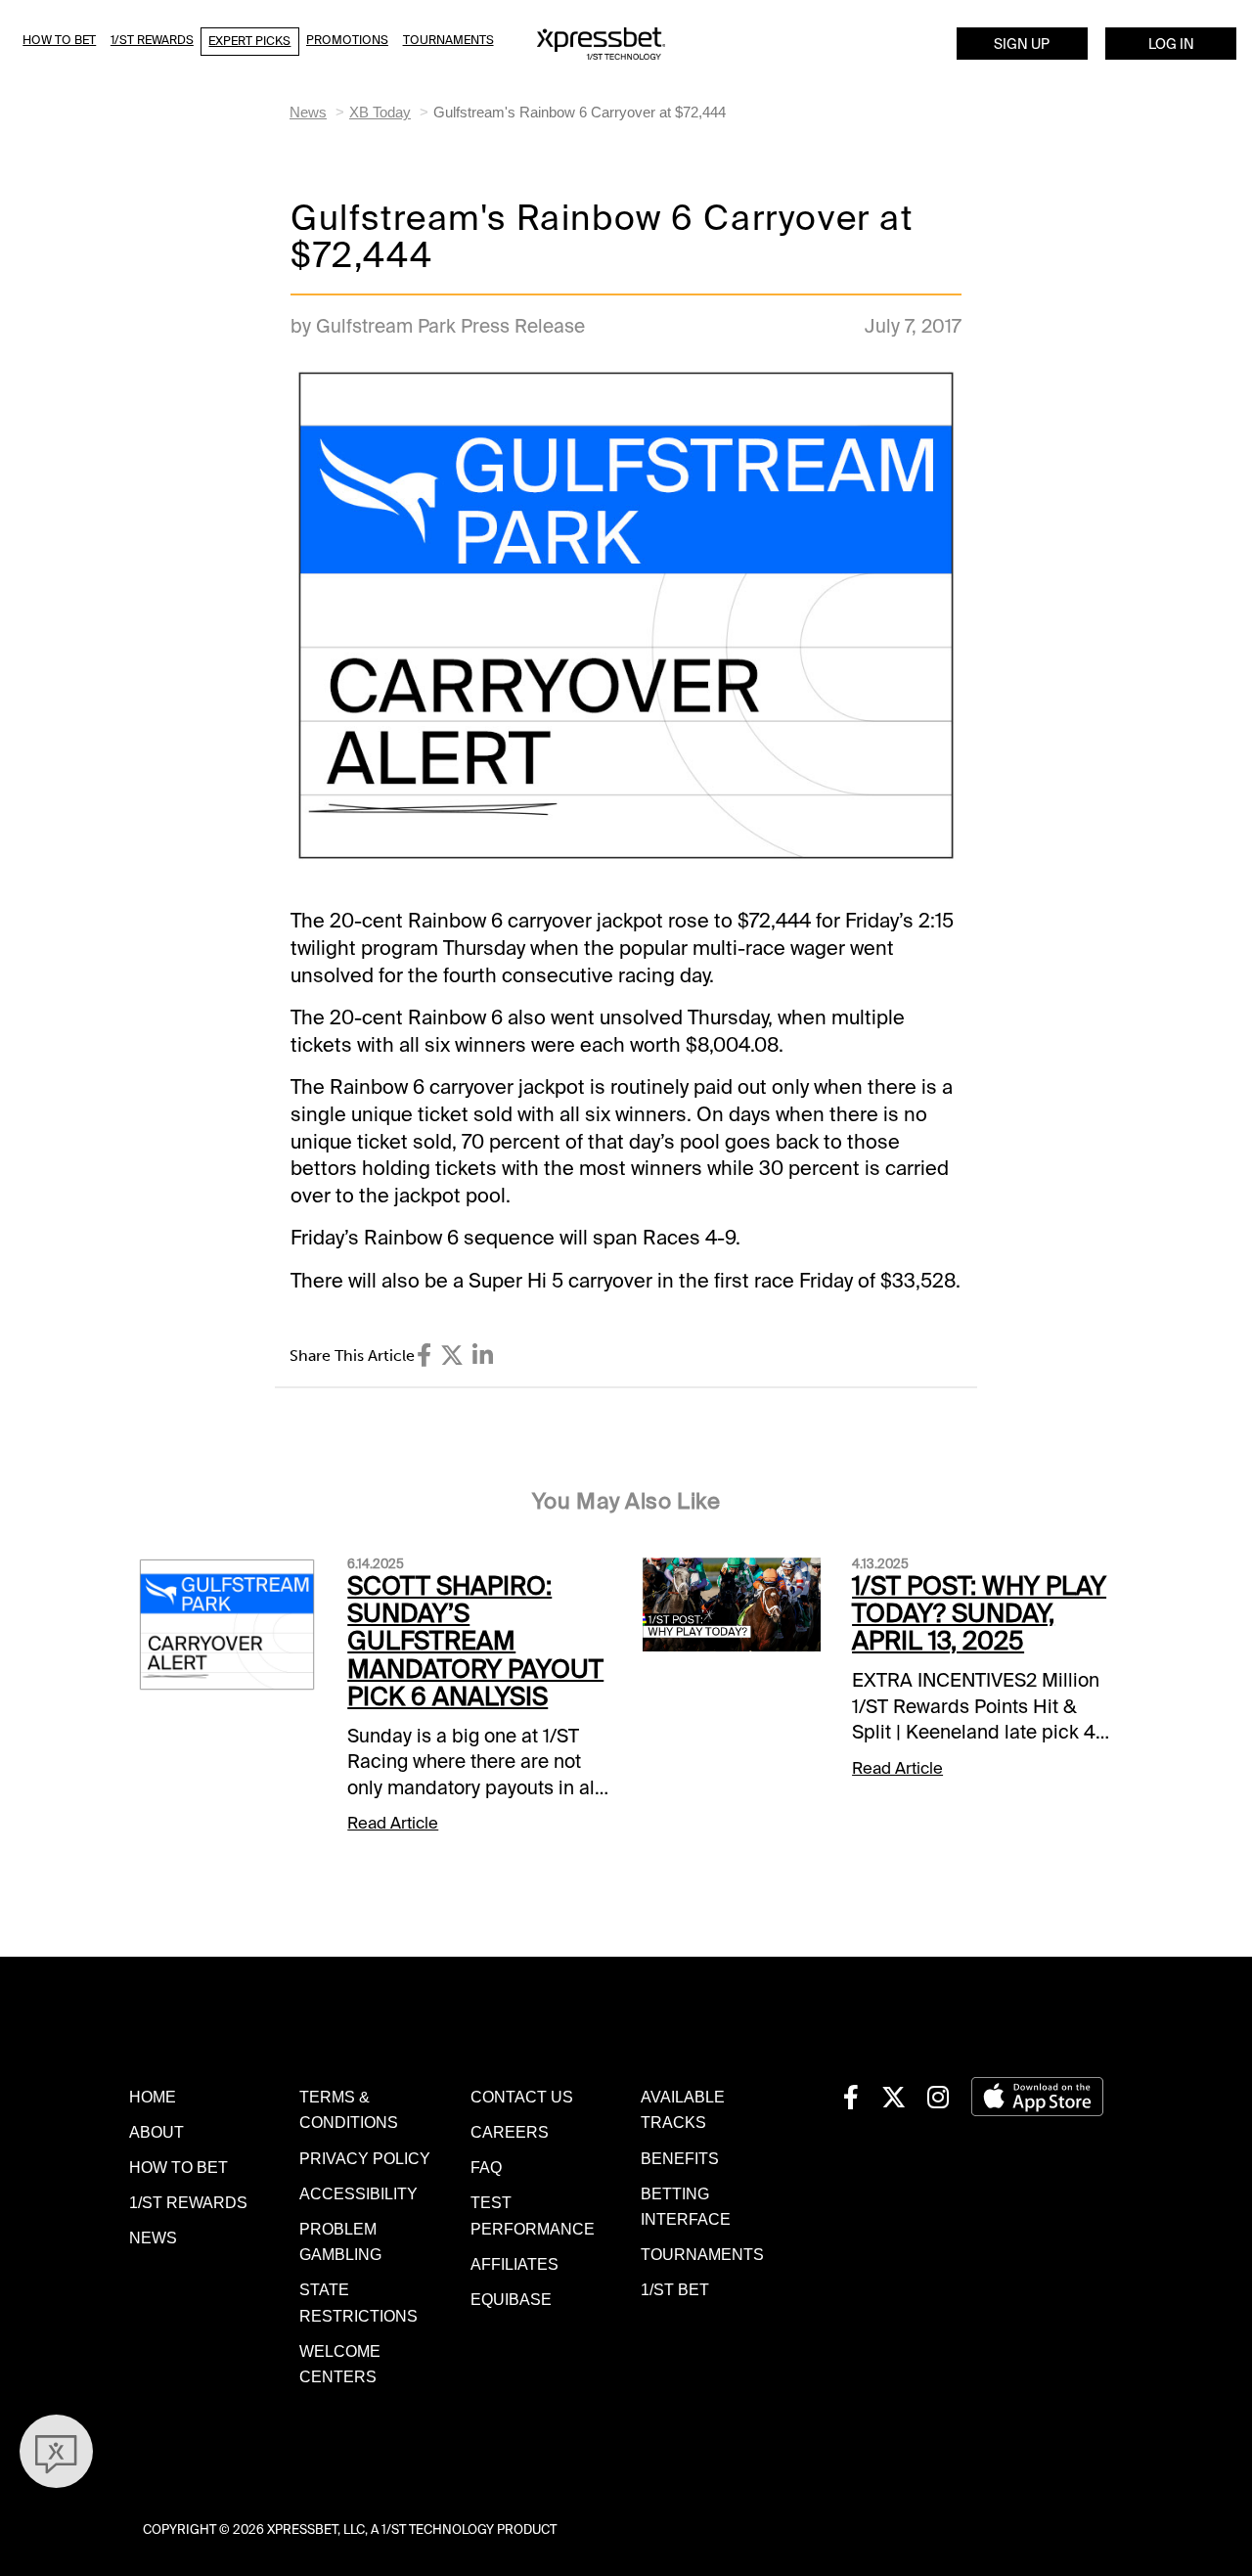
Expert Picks (249, 41)
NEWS (153, 2237)
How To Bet (59, 40)
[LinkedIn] (483, 1356)
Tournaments (448, 40)
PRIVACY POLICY (365, 2158)
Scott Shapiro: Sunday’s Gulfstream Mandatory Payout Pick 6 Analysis (475, 1642)
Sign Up (1022, 44)
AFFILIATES (514, 2264)
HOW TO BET (179, 2167)
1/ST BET (675, 2289)
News (308, 112)
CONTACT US (522, 2097)
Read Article (393, 1823)
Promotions (347, 40)
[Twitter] (452, 1356)
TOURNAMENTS (702, 2254)
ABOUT (156, 2132)
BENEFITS (680, 2158)
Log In (1171, 44)
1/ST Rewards (152, 40)
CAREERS (510, 2132)
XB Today (380, 112)
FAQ (486, 2167)
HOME (153, 2097)
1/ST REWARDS (188, 2202)
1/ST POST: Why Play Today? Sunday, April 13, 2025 (979, 1614)
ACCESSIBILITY (358, 2193)
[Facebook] (424, 1356)
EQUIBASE (511, 2299)
